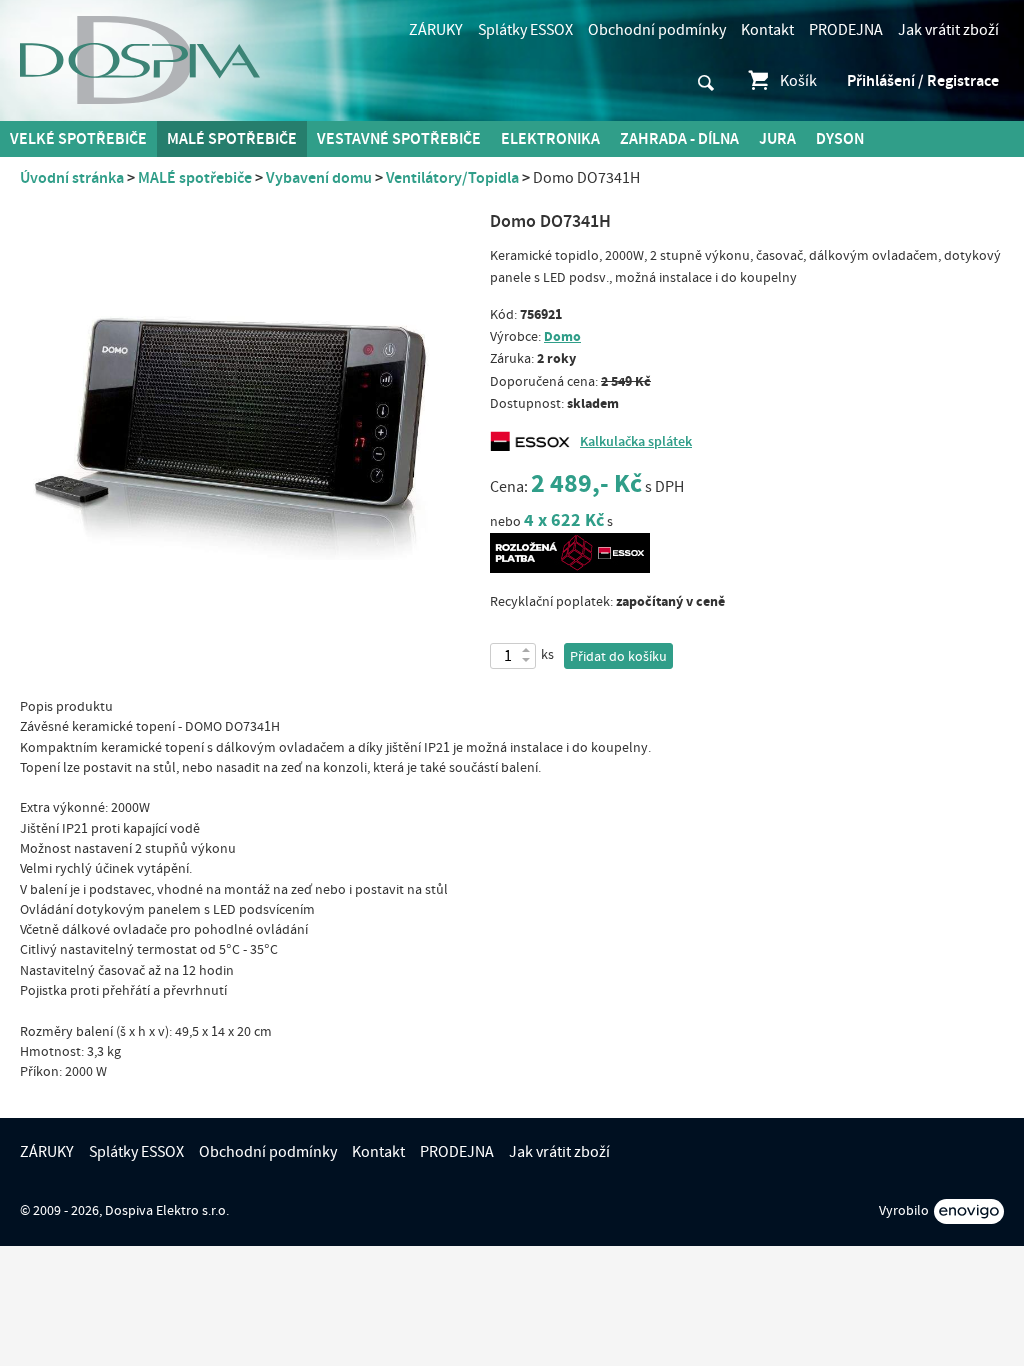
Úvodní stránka (72, 178)
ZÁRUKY (436, 30)
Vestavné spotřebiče (399, 139)
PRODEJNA (846, 30)
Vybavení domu (319, 178)
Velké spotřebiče (78, 139)
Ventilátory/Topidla (452, 178)
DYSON (840, 139)
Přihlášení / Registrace (923, 81)
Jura (777, 139)
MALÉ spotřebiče (232, 139)
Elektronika (550, 139)
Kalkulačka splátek (636, 442)
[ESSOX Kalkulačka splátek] (535, 442)
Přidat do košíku (618, 657)
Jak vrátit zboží (948, 30)
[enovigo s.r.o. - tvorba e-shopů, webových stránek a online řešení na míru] (969, 1211)
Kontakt (767, 30)
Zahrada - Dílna (679, 139)
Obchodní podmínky (657, 30)
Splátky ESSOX (525, 30)
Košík (798, 81)
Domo (562, 336)
